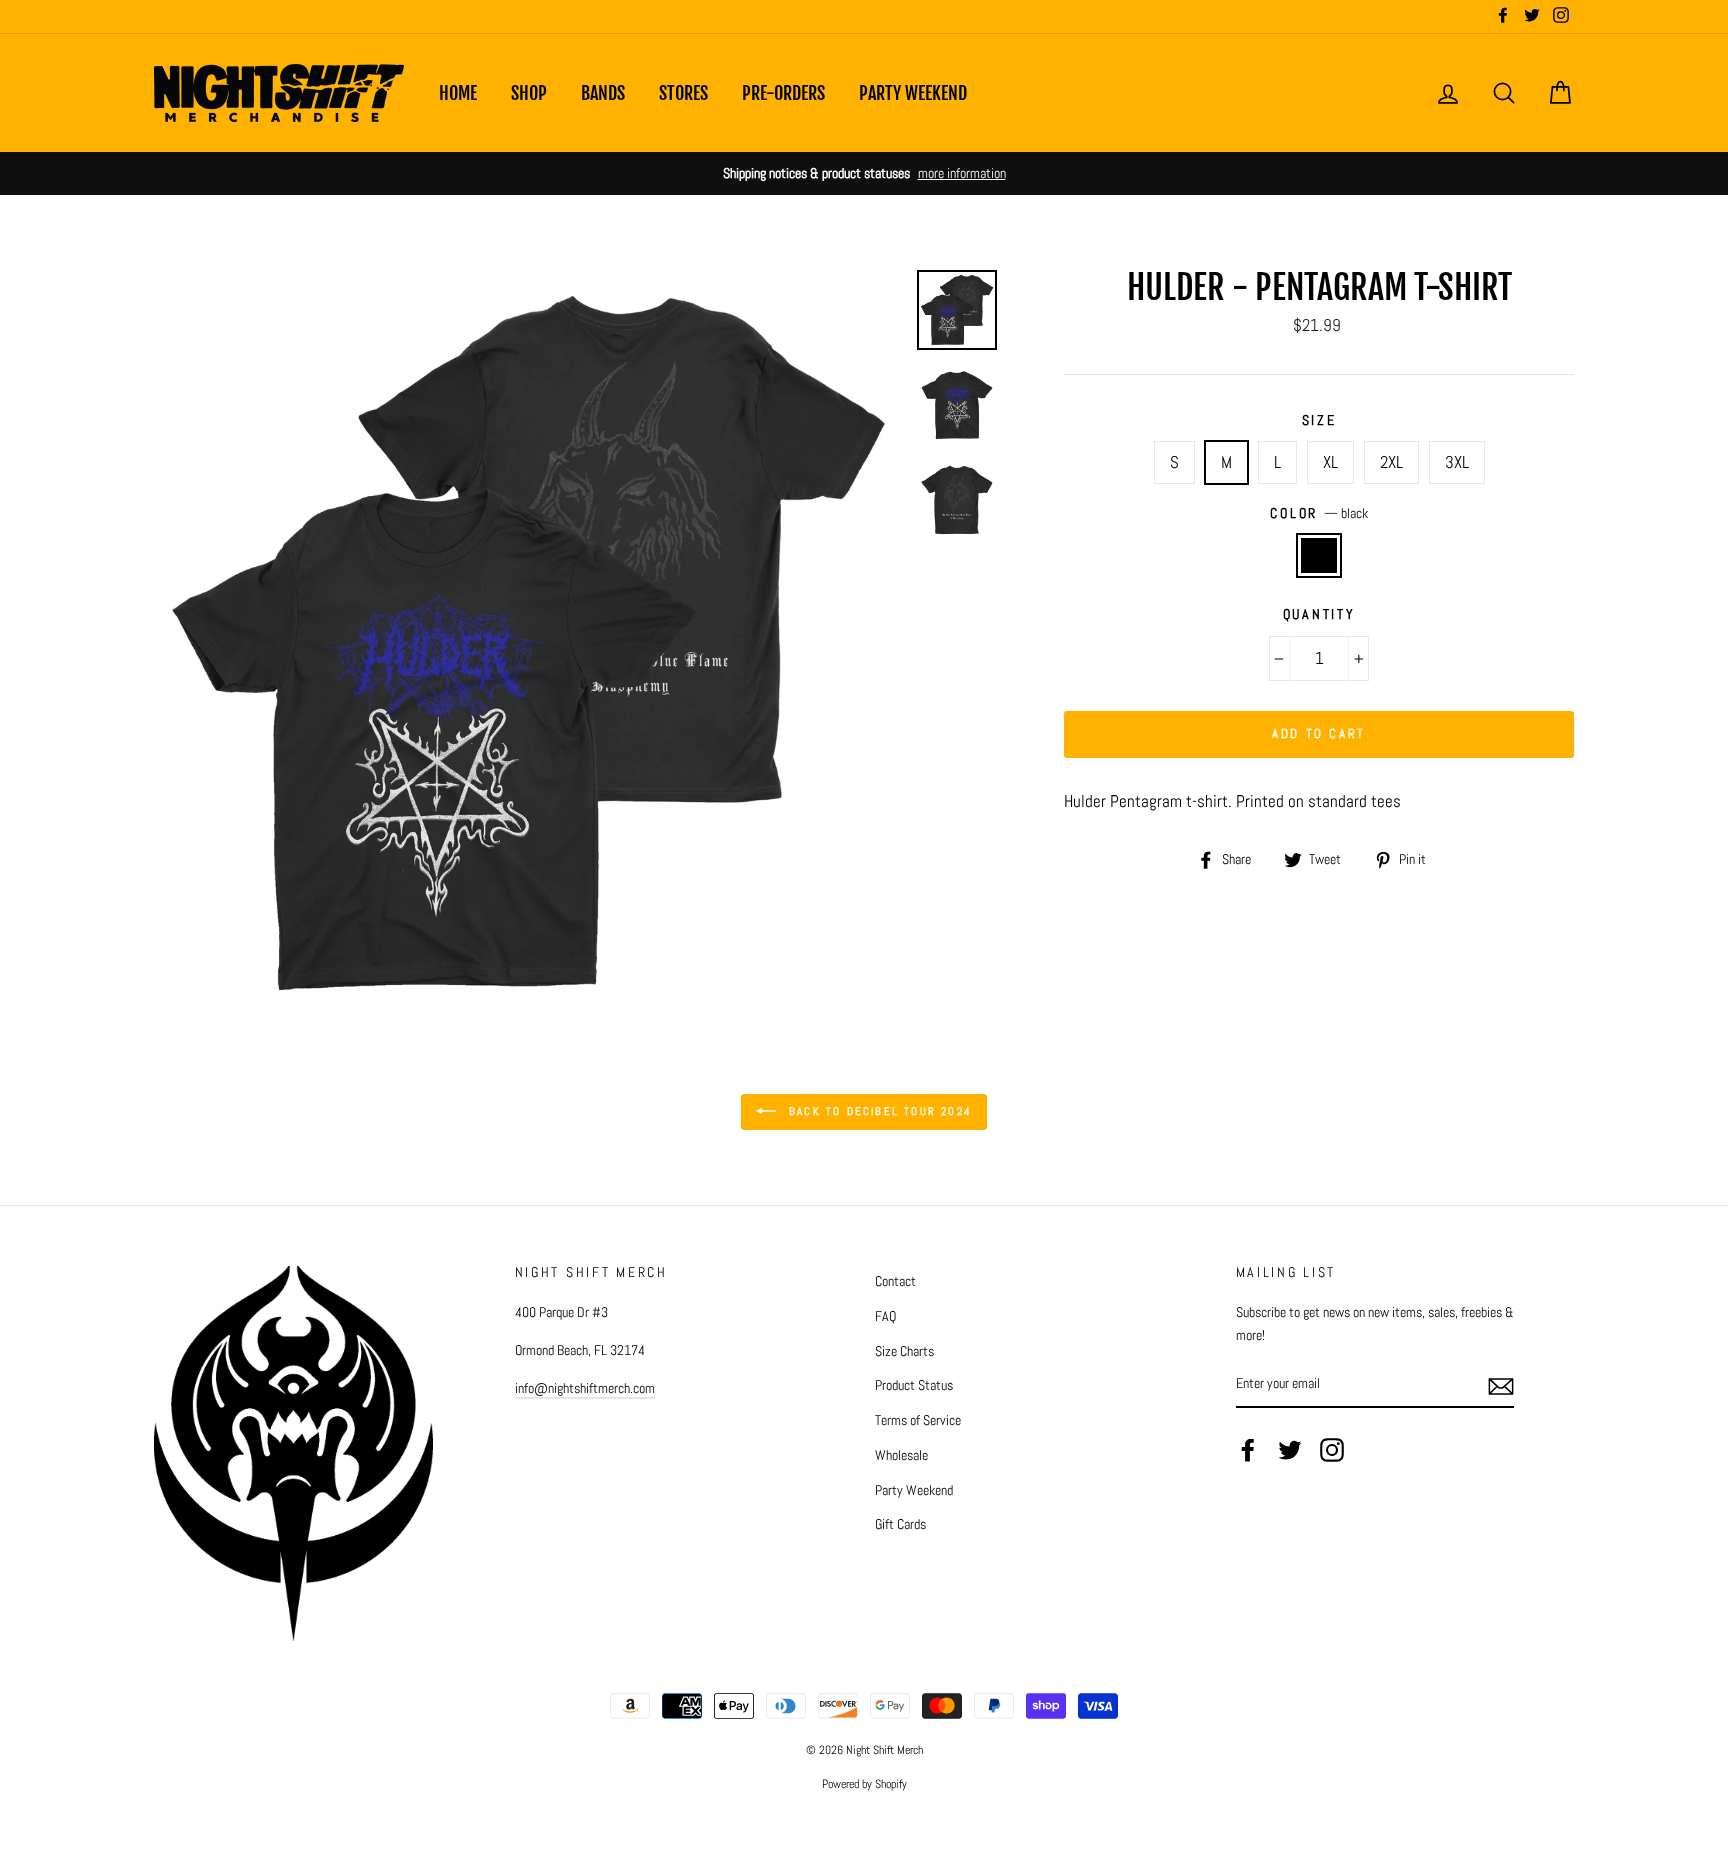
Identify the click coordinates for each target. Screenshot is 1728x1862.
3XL (1457, 462)
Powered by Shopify (864, 1784)
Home (458, 93)
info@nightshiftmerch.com (585, 1388)
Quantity (1319, 614)
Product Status (914, 1385)
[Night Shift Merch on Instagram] (1332, 1450)
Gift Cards (900, 1524)
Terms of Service (918, 1420)
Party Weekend (913, 93)
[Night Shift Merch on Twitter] (1290, 1450)
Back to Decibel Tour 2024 (878, 1111)
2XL (1391, 462)
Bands (603, 93)
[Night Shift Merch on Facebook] (1248, 1450)
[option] (864, 173)
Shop (529, 93)
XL (1330, 462)
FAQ (885, 1316)
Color (1318, 513)
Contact (895, 1281)
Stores (683, 93)
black (1319, 555)
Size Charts (904, 1351)
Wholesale (901, 1455)
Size (1319, 420)
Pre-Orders (783, 93)
